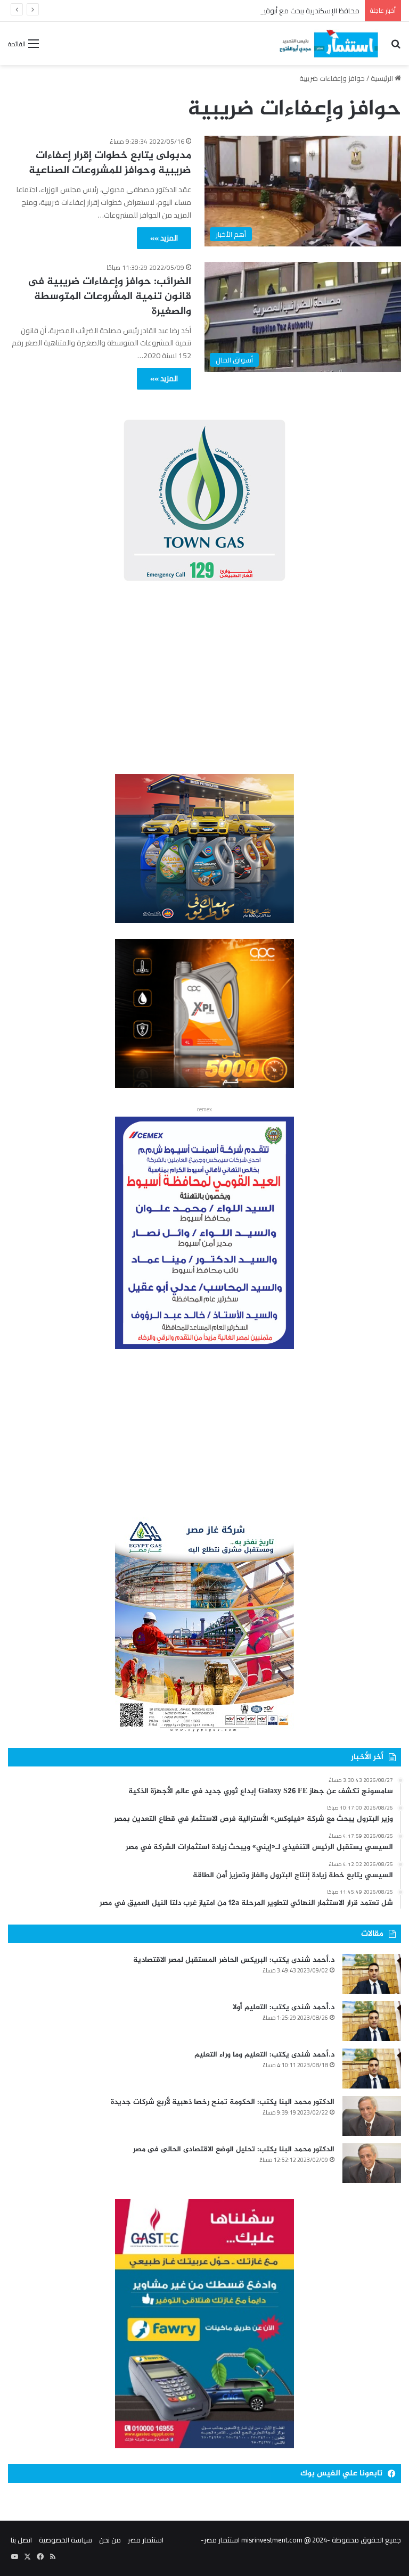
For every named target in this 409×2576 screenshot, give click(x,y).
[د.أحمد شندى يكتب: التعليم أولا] (372, 2021)
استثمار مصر (146, 2540)
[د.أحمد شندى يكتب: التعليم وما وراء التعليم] (372, 2069)
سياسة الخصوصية (66, 2540)
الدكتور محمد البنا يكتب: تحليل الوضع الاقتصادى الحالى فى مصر (234, 2149)
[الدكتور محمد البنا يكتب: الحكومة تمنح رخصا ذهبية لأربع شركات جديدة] (372, 2116)
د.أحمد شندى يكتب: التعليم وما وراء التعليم (264, 2055)
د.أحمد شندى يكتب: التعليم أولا (284, 2007)
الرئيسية (383, 78)
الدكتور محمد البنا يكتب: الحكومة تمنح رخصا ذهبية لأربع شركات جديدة (223, 2102)
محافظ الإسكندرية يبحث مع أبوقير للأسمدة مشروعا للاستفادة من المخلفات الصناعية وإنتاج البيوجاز (216, 11)
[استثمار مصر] (328, 43)
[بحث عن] (396, 47)
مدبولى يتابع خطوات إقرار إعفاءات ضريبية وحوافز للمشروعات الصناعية (110, 163)
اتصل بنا (21, 2540)
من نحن (110, 2540)
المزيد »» (164, 238)
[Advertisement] (204, 680)
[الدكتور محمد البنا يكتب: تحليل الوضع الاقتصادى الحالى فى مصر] (372, 2163)
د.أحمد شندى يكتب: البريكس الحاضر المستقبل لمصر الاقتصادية (234, 1960)
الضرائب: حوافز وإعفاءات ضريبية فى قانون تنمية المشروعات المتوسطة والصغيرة (110, 297)
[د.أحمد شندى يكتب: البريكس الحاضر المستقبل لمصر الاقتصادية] (372, 1974)
